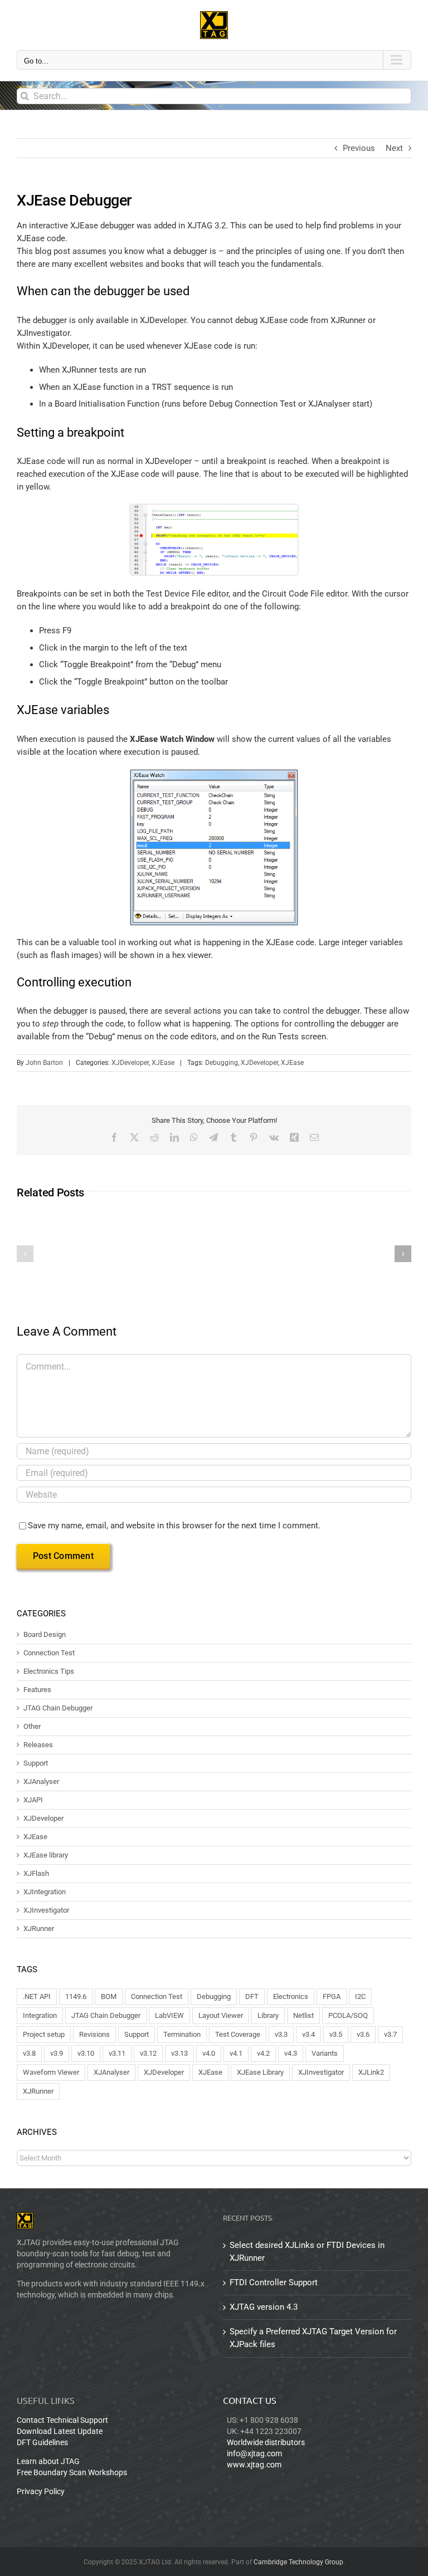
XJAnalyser (41, 1782)
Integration (40, 2015)
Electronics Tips (49, 1671)
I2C (360, 1996)
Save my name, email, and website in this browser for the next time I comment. (174, 1526)
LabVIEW (169, 2015)
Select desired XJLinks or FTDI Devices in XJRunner (307, 2252)
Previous (359, 148)
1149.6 (76, 1996)
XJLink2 (371, 2072)
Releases (38, 1745)
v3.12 (148, 2053)
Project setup (44, 2034)
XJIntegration (45, 1892)
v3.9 (57, 2053)
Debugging (222, 1063)
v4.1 (236, 2053)
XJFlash (36, 1874)
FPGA (332, 1996)
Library (268, 2015)
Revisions (94, 2034)
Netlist (303, 2015)
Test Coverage (238, 2034)
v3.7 (390, 2034)
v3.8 (29, 2053)
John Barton (44, 1063)
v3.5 (336, 2034)
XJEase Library (260, 2072)
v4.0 (209, 2053)
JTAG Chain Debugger (58, 1708)
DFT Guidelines (42, 2442)
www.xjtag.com (254, 2465)
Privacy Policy (41, 2491)
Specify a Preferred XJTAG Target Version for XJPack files (313, 2338)
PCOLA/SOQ (348, 2015)
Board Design (45, 1635)
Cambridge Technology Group (298, 2562)
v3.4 (308, 2034)
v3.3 (281, 2034)
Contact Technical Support (62, 2420)
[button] (25, 1254)
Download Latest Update (60, 2431)
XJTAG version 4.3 (264, 2307)
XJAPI (33, 1800)
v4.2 (263, 2053)
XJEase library (46, 1855)
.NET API (37, 1996)
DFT (252, 1996)
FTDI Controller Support (274, 2282)
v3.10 (86, 2053)
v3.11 (117, 2053)
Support (36, 1763)
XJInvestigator (46, 1910)
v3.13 (179, 2053)
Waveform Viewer (51, 2072)
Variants (325, 2053)
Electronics (291, 1996)
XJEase (163, 1063)
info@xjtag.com (254, 2453)
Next (394, 148)
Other (32, 1727)
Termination (182, 2034)
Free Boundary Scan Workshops (72, 2472)
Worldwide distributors (266, 2442)
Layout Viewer (221, 2015)
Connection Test (49, 1653)
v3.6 (363, 2034)
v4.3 (291, 2053)
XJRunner (39, 1929)
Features (37, 1690)
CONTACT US (250, 2400)
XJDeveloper (130, 1063)
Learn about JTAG (48, 2461)
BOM (109, 1996)
